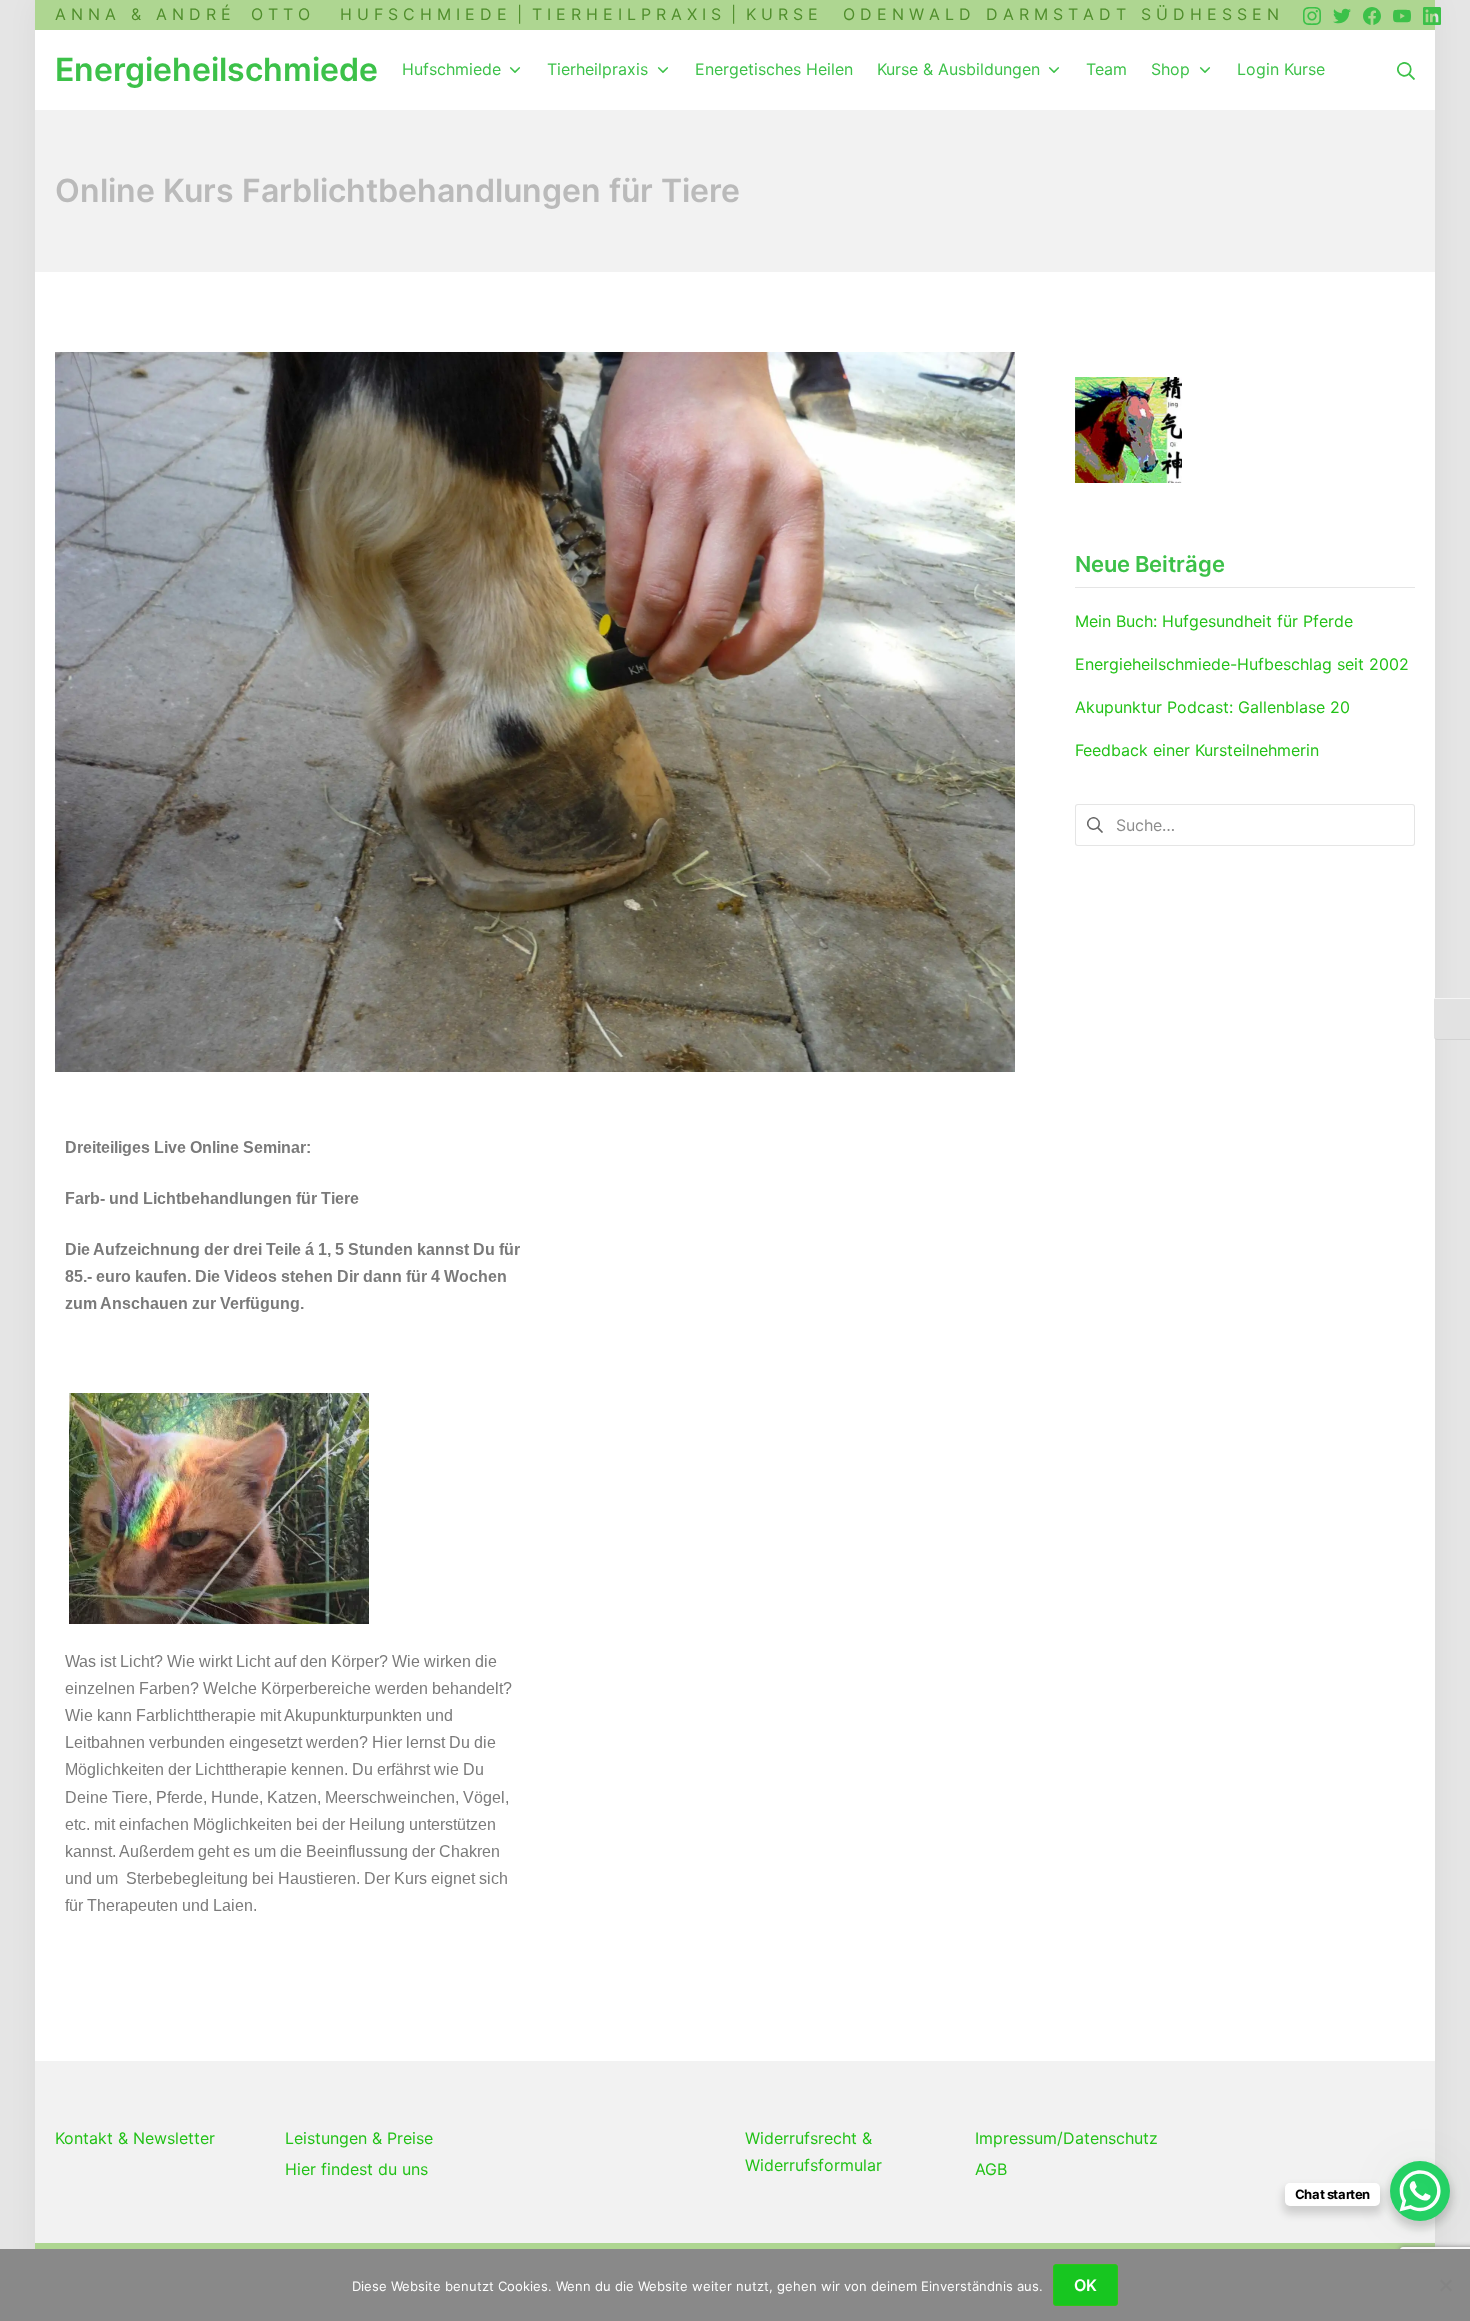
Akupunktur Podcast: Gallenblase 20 (1212, 707)
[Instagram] (1312, 14)
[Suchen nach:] (1245, 824)
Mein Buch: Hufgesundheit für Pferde (1214, 621)
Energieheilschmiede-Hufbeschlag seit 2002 (1242, 664)
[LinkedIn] (1432, 14)
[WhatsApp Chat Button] (1420, 2191)
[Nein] (1445, 2285)
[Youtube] (1402, 14)
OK (1085, 2285)
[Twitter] (1342, 14)
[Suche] (1406, 69)
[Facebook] (1372, 14)
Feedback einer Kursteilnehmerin (1197, 750)
